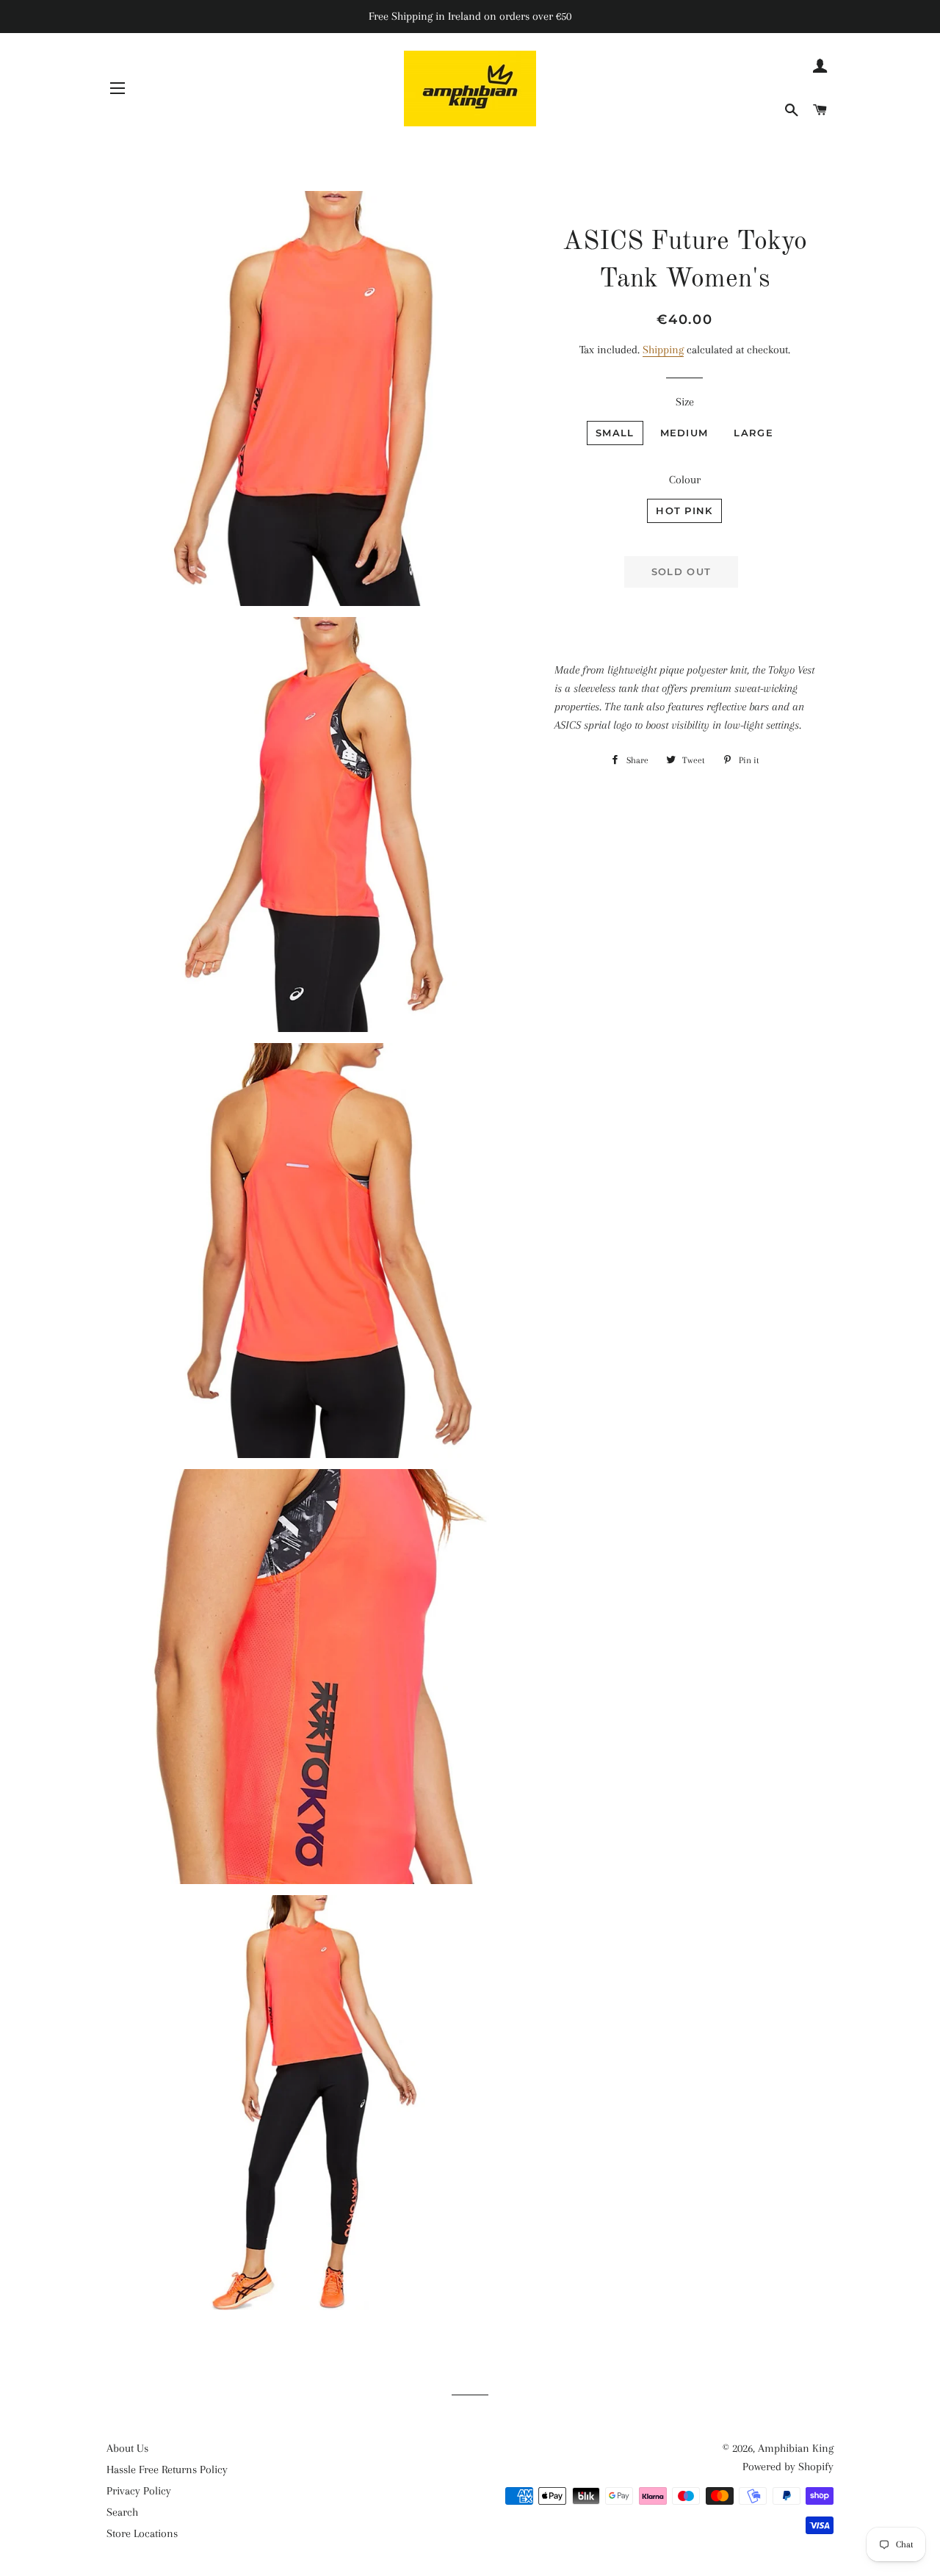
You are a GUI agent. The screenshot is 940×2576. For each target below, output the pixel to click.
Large (753, 433)
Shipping (663, 350)
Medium (684, 433)
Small (615, 433)
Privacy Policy (139, 2491)
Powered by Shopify (788, 2467)
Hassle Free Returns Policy (167, 2469)
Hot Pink (684, 510)
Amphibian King (796, 2448)
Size (685, 402)
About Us (127, 2448)
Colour (685, 480)
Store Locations (142, 2533)
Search (122, 2512)
